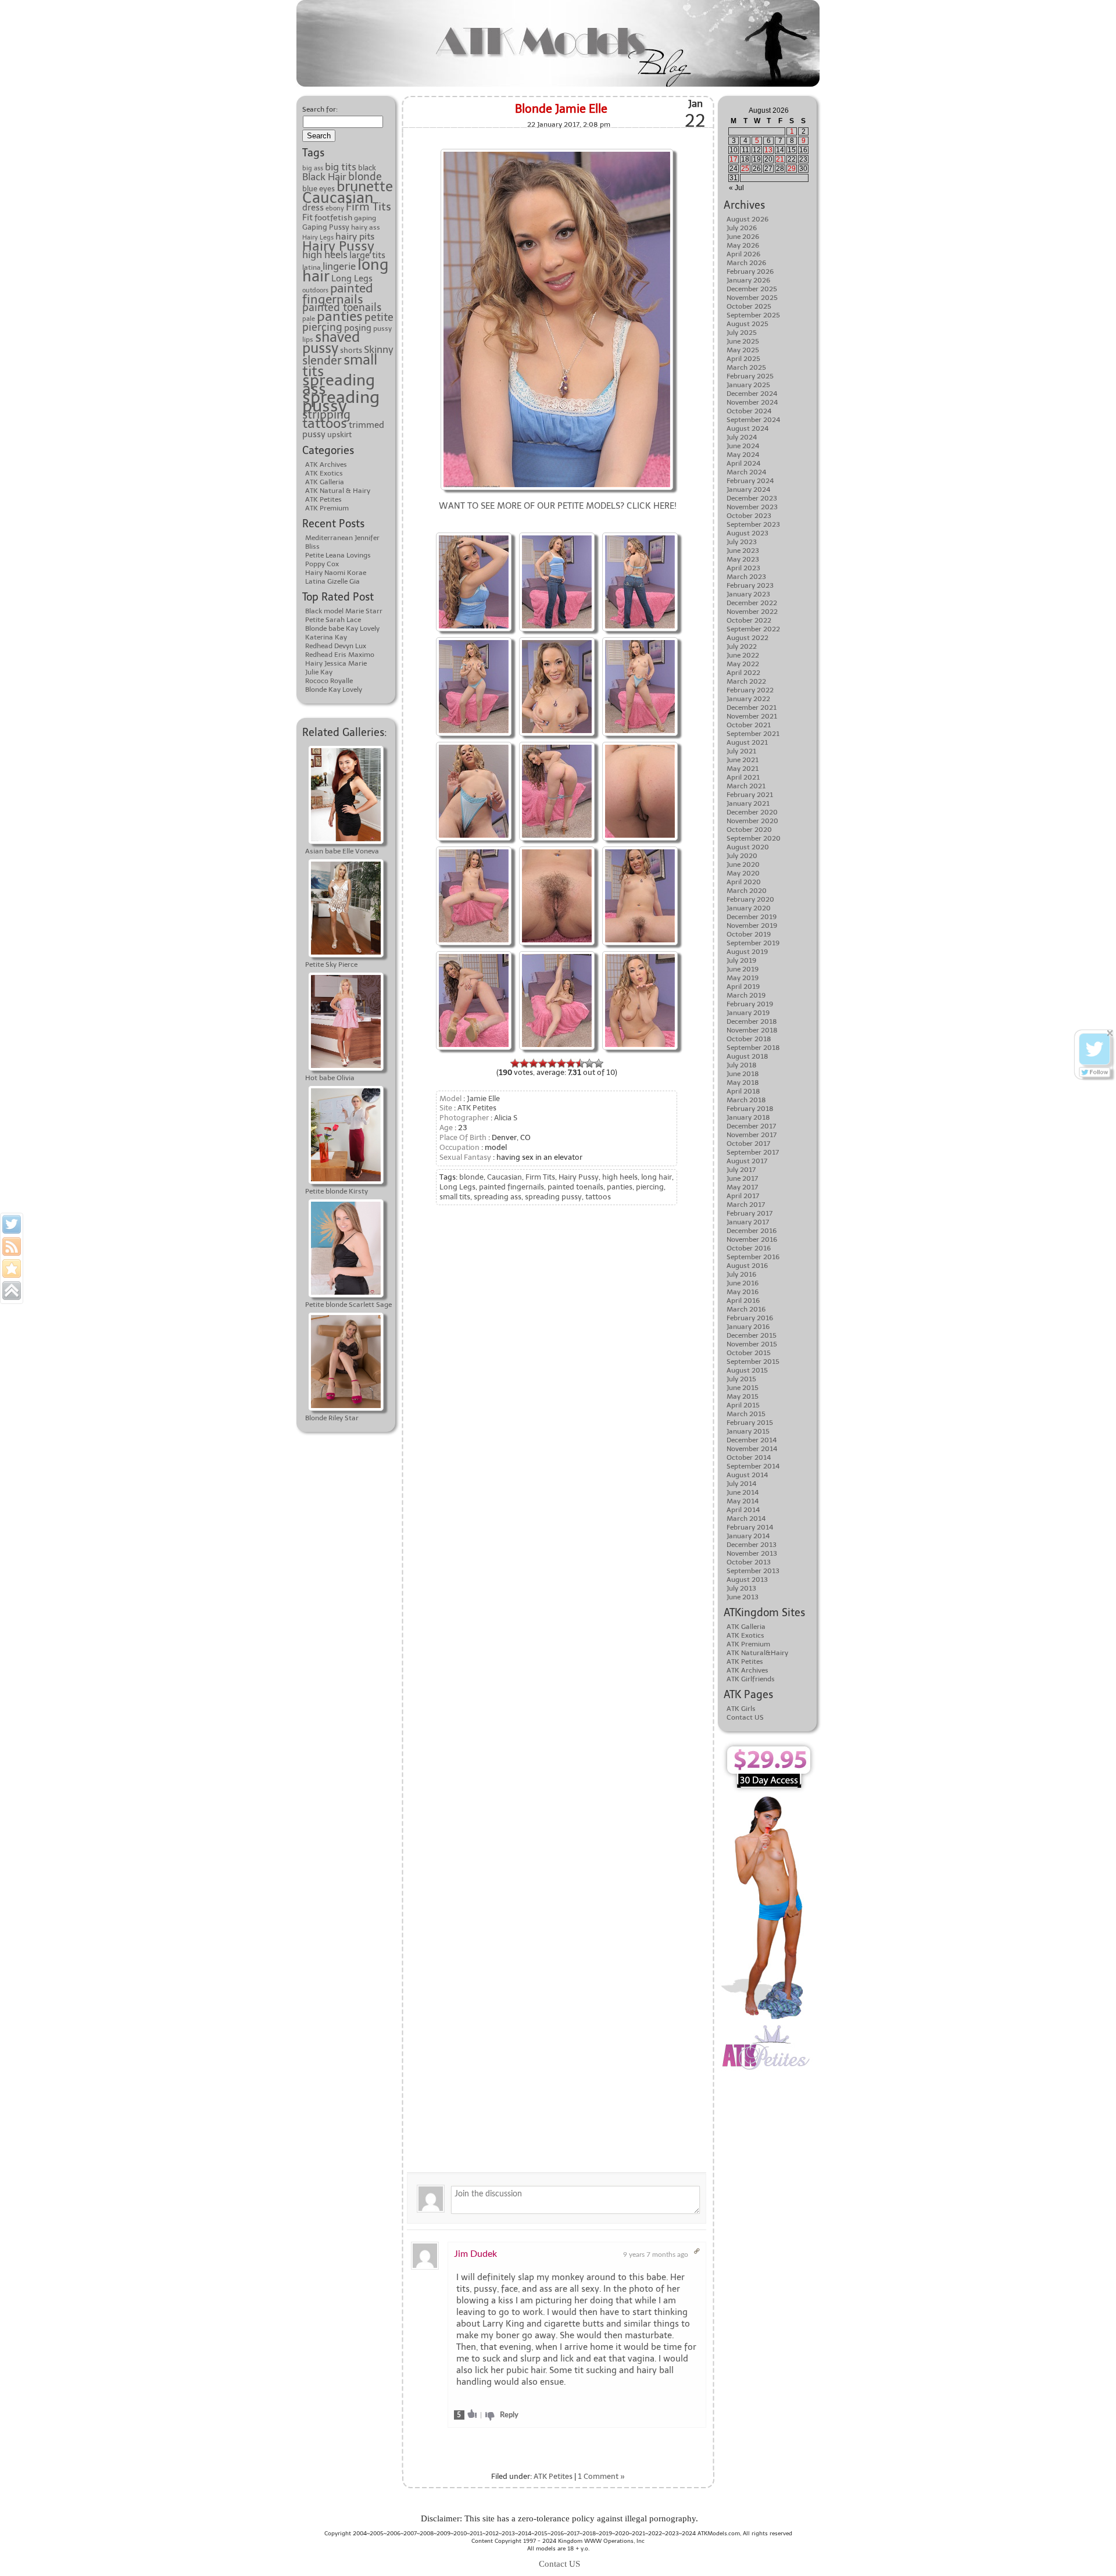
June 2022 (743, 655)
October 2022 (749, 620)
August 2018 (747, 1056)
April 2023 (743, 568)
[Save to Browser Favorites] (12, 1269)
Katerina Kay (326, 637)
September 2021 (753, 734)
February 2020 (750, 899)
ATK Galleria (325, 482)
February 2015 (750, 1423)
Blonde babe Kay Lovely (342, 628)
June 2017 (742, 1178)
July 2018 (742, 1065)
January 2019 (748, 1013)
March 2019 (746, 995)
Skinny (379, 350)
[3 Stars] (534, 1063)
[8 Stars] (580, 1063)
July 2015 (741, 1379)
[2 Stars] (524, 1063)
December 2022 (752, 603)
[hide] (1110, 1033)
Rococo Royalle (329, 681)
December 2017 (751, 1126)
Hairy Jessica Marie (336, 663)
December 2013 (752, 1545)
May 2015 (743, 1396)
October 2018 (749, 1039)
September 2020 (754, 838)
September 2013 (753, 1571)
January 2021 (748, 803)
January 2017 (748, 1222)
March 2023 (746, 577)
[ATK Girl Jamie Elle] (557, 639)
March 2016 (746, 1309)
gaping (365, 218)
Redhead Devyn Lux (336, 646)
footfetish (333, 217)
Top (1088, 2548)
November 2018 (752, 1030)
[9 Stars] (589, 1063)
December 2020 (752, 812)
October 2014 (749, 1457)
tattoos (325, 423)
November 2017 (752, 1135)
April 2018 (743, 1091)
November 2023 (752, 507)
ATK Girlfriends (751, 1679)
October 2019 (749, 934)
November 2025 (752, 298)
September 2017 (753, 1152)
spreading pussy (341, 401)
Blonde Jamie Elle (561, 109)
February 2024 (750, 481)
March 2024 (746, 472)
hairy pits (355, 236)
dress (313, 207)
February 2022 (750, 690)
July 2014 (741, 1484)
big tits (341, 167)
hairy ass (366, 227)
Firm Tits (369, 207)
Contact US (745, 1717)
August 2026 (747, 219)
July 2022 (742, 646)
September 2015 (753, 1362)
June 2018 (743, 1074)
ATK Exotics (324, 473)
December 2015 (752, 1335)
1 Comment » (601, 2476)
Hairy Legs (318, 237)
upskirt (339, 434)
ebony (335, 208)
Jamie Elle (483, 1098)
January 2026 (748, 280)
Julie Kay (319, 672)
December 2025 (752, 289)
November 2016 (752, 1239)
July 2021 (741, 751)
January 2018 (748, 1117)
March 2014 (746, 1519)
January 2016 (748, 1327)
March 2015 (746, 1414)
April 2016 (743, 1300)
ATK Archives (326, 465)
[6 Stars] (561, 1063)
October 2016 (749, 1248)
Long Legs (352, 278)
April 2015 (743, 1405)
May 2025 (743, 350)
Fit (307, 217)
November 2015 (752, 1344)
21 (780, 159)
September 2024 (753, 420)
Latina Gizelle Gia (332, 581)
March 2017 (746, 1205)
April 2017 (743, 1196)
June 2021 (743, 760)
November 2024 (752, 402)
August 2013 (747, 1580)
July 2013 (741, 1588)
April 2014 (743, 1510)
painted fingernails (337, 294)
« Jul (736, 188)
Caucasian (338, 198)
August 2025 (747, 324)
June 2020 (743, 864)
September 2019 (753, 943)
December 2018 (752, 1021)
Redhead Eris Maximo (340, 655)
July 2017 (741, 1170)
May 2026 (743, 245)
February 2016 (750, 1318)
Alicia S (506, 1118)
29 (792, 169)
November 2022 (752, 612)
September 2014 (753, 1466)
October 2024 (749, 411)
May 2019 (743, 978)
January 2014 (748, 1536)
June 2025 (743, 341)
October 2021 (749, 725)
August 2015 (747, 1370)
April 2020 (744, 882)
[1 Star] (515, 1063)
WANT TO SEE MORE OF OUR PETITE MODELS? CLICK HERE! (558, 506)
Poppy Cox (322, 564)
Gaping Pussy (326, 227)
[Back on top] (12, 1291)
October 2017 (748, 1144)
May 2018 (743, 1082)
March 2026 (746, 263)
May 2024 (743, 455)
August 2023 (747, 533)
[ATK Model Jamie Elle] (557, 534)
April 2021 (743, 777)
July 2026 (742, 228)
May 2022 (743, 664)
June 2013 (743, 1597)
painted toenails (342, 308)
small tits (455, 1197)
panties (340, 316)
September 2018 (753, 1048)
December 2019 (752, 917)
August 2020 (748, 847)
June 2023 (743, 551)
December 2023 (752, 498)
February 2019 (750, 1004)
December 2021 (752, 708)
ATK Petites (323, 499)
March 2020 (747, 891)
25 (745, 169)
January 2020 (749, 908)
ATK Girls (741, 1709)
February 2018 (750, 1109)
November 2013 (752, 1553)
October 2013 (749, 1562)
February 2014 (750, 1527)
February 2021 (750, 795)
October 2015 (749, 1353)
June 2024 (743, 446)
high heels (325, 255)
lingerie (339, 266)
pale (309, 319)
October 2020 (749, 830)
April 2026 (743, 254)
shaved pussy (331, 343)
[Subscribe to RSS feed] (12, 1246)
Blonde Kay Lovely (334, 689)
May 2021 (743, 769)
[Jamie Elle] (557, 150)
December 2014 (752, 1440)
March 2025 (746, 367)
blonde (365, 177)
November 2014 (752, 1449)
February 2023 (750, 585)
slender (322, 360)
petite (379, 317)
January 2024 (748, 490)
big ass (313, 168)
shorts (351, 350)
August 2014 (747, 1475)
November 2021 (752, 716)
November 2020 (752, 821)
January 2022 (748, 699)
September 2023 (753, 524)
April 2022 (743, 673)
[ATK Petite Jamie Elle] (474, 534)
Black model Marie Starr (344, 611)
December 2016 (752, 1231)
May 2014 (743, 1501)
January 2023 (748, 594)
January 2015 (748, 1431)
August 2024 (747, 428)
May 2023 (743, 559)
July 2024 (742, 437)
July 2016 (741, 1274)
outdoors (315, 290)
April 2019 (743, 987)
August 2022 (747, 638)
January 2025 (748, 385)
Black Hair (324, 177)
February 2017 (750, 1213)
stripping (326, 415)
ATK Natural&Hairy (757, 1653)
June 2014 (743, 1492)
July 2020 (742, 856)
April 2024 (743, 463)
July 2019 (741, 960)
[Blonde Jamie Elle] (640, 639)
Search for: (320, 109)
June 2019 (743, 969)
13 (768, 150)
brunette (365, 187)
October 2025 (749, 306)
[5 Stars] (552, 1063)
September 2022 (753, 629)
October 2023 (749, 516)
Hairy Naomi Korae (336, 573)
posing (358, 328)
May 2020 (743, 873)
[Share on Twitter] (12, 1224)
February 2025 (750, 376)
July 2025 (742, 333)
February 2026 (750, 271)
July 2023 (742, 542)
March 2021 (746, 786)
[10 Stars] (599, 1063)
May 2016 (743, 1292)
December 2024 (752, 394)
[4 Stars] (543, 1063)
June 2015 (743, 1388)
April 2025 (743, 359)
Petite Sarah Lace (333, 620)
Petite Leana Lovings (338, 555)
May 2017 (742, 1187)
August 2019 (747, 952)
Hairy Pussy (338, 246)
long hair (657, 1177)
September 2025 (753, 315)
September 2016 (753, 1257)
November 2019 (752, 926)
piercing (322, 327)
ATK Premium (327, 508)
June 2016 (743, 1283)
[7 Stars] (571, 1063)
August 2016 (747, 1266)
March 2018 (746, 1100)
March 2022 (746, 681)
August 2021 (747, 742)
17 (734, 159)
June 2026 (743, 237)
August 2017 (747, 1161)
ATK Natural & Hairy (338, 491)
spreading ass (339, 384)
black (367, 168)
